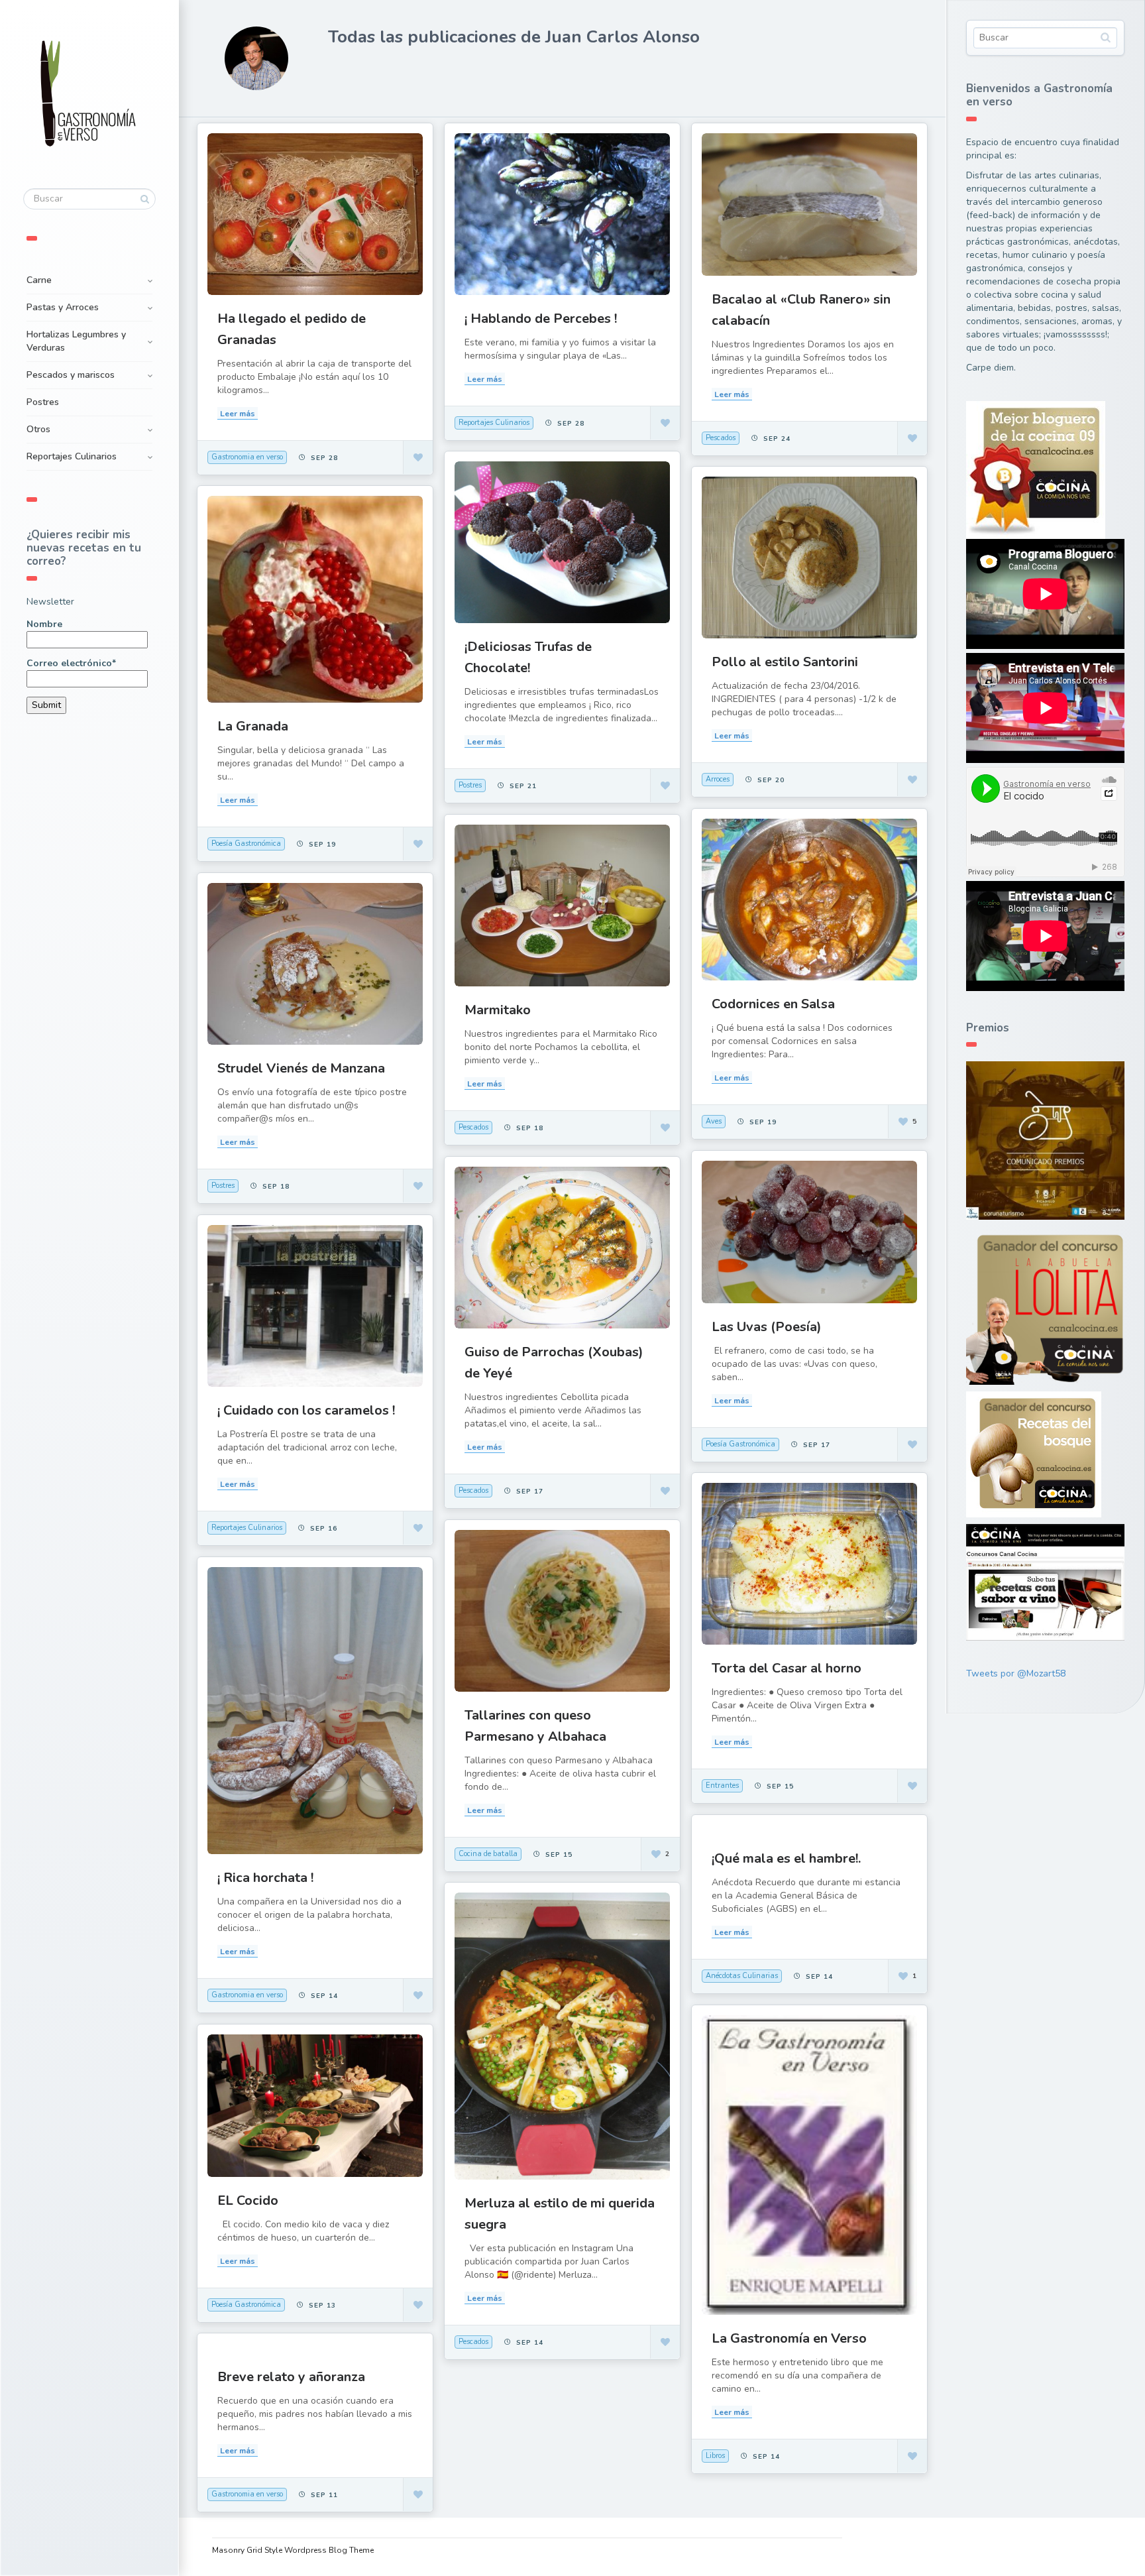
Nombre (44, 624)
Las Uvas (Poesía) (767, 1327)
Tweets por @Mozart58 (1016, 1673)
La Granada (253, 726)
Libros (715, 2456)
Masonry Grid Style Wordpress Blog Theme (293, 2550)
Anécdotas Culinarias (742, 1976)
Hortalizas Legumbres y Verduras (76, 341)
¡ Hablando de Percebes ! (541, 319)
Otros (38, 429)
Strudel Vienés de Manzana (301, 1068)
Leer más (238, 414)
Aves (714, 1121)
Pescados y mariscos (71, 375)
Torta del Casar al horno (787, 1668)
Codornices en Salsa (773, 1004)
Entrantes (722, 1786)
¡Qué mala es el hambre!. (786, 1858)
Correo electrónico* (71, 663)
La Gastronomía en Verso (789, 2338)
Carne (39, 280)
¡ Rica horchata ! (265, 1878)
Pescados (721, 438)
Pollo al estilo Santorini (785, 662)
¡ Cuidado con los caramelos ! (306, 1410)
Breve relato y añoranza (291, 2377)
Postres (43, 402)
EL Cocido (248, 2200)
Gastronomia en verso (247, 457)
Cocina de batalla (488, 1854)
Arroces (718, 779)
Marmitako (498, 1010)
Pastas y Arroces (63, 307)
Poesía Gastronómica (246, 844)
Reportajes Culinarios (72, 456)
